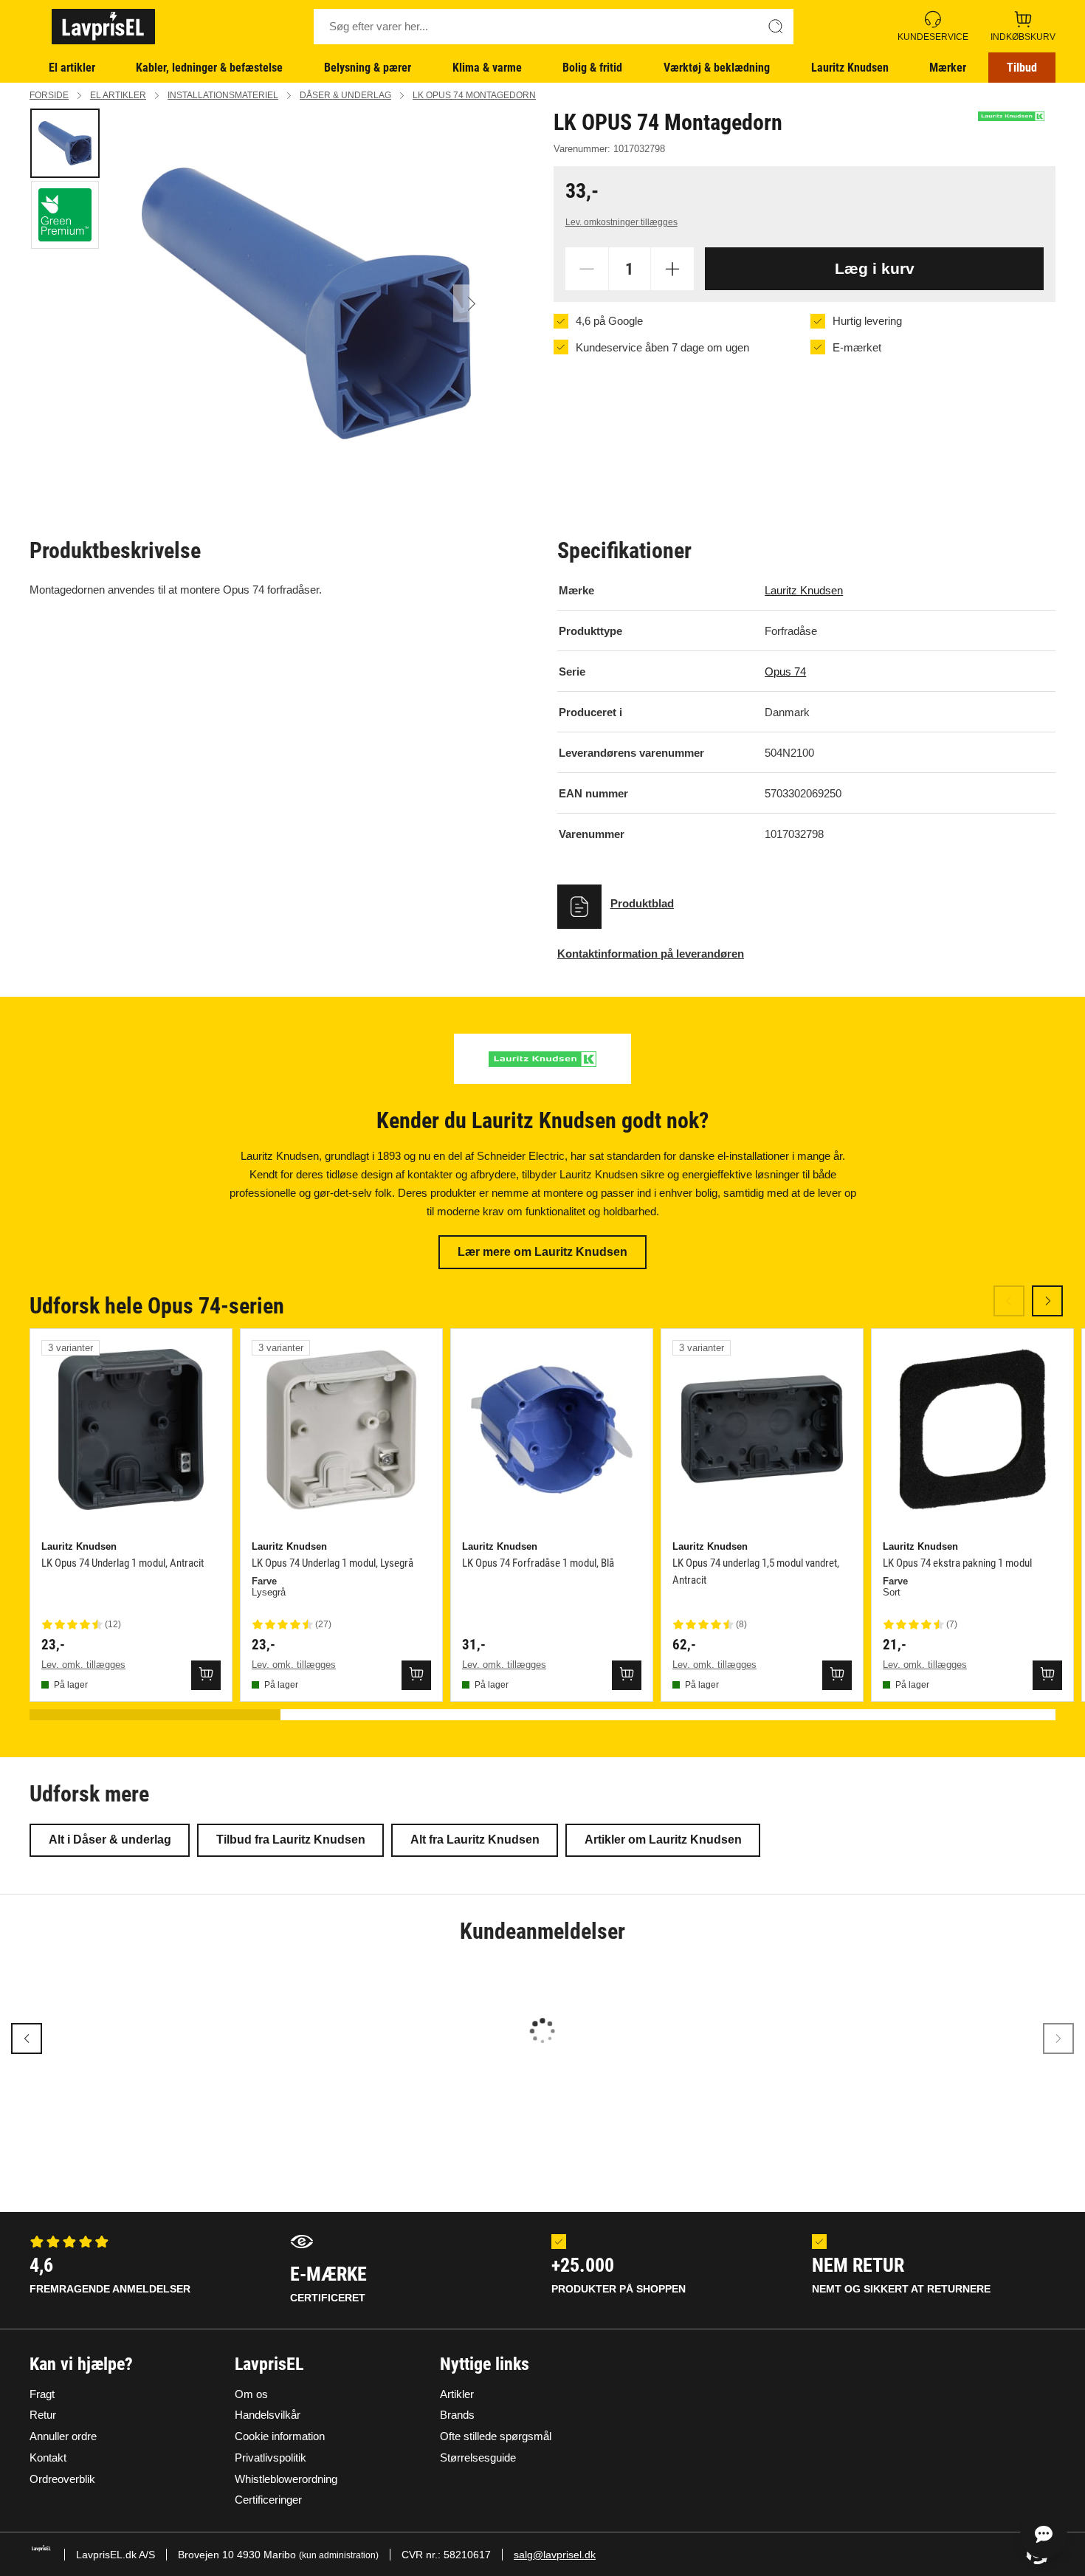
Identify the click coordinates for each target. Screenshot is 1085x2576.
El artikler (72, 68)
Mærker (948, 68)
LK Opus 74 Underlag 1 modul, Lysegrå (333, 1563)
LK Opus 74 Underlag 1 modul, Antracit (123, 1563)
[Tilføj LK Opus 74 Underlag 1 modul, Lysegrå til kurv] (416, 1675)
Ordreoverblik (62, 2479)
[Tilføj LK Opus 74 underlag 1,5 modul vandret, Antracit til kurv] (837, 1675)
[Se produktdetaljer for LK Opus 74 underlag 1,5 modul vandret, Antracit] (762, 1430)
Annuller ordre (63, 2436)
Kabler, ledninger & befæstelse (209, 68)
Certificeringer (268, 2500)
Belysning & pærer (368, 68)
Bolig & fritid (592, 68)
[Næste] (472, 303)
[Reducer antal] (587, 269)
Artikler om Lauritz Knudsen (663, 1840)
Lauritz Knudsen (850, 68)
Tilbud (1022, 68)
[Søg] (776, 27)
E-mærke (328, 2283)
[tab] (65, 143)
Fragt (42, 2394)
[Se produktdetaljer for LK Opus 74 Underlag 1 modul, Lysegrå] (341, 1430)
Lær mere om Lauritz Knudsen (542, 1252)
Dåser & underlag (345, 95)
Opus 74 (785, 672)
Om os (251, 2394)
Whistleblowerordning (286, 2479)
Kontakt (48, 2457)
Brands (457, 2415)
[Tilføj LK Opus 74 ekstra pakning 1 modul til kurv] (1047, 1675)
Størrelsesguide (478, 2457)
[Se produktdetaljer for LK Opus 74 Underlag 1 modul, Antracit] (131, 1430)
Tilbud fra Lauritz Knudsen (291, 1840)
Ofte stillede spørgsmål (496, 2436)
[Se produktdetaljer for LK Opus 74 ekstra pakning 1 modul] (972, 1430)
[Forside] (103, 27)
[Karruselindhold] (306, 303)
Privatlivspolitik (271, 2457)
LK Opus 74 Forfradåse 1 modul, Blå (538, 1563)
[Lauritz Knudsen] (1011, 116)
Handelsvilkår (268, 2415)
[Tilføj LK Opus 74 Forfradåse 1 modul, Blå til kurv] (627, 1675)
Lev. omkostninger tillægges (621, 222)
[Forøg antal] (672, 269)
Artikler (457, 2394)
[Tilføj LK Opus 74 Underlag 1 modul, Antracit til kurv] (206, 1675)
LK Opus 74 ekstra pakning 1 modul (957, 1563)
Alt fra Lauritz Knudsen (475, 1840)
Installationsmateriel (223, 95)
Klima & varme (487, 68)
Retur (43, 2415)
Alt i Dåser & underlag (110, 1840)
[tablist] (66, 303)
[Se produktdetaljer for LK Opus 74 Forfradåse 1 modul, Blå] (552, 1430)
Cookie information (280, 2436)
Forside (49, 95)
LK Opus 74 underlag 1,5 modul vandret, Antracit (756, 1572)
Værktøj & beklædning (717, 68)
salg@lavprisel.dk (555, 2555)
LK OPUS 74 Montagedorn (474, 95)
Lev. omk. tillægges (83, 1665)
